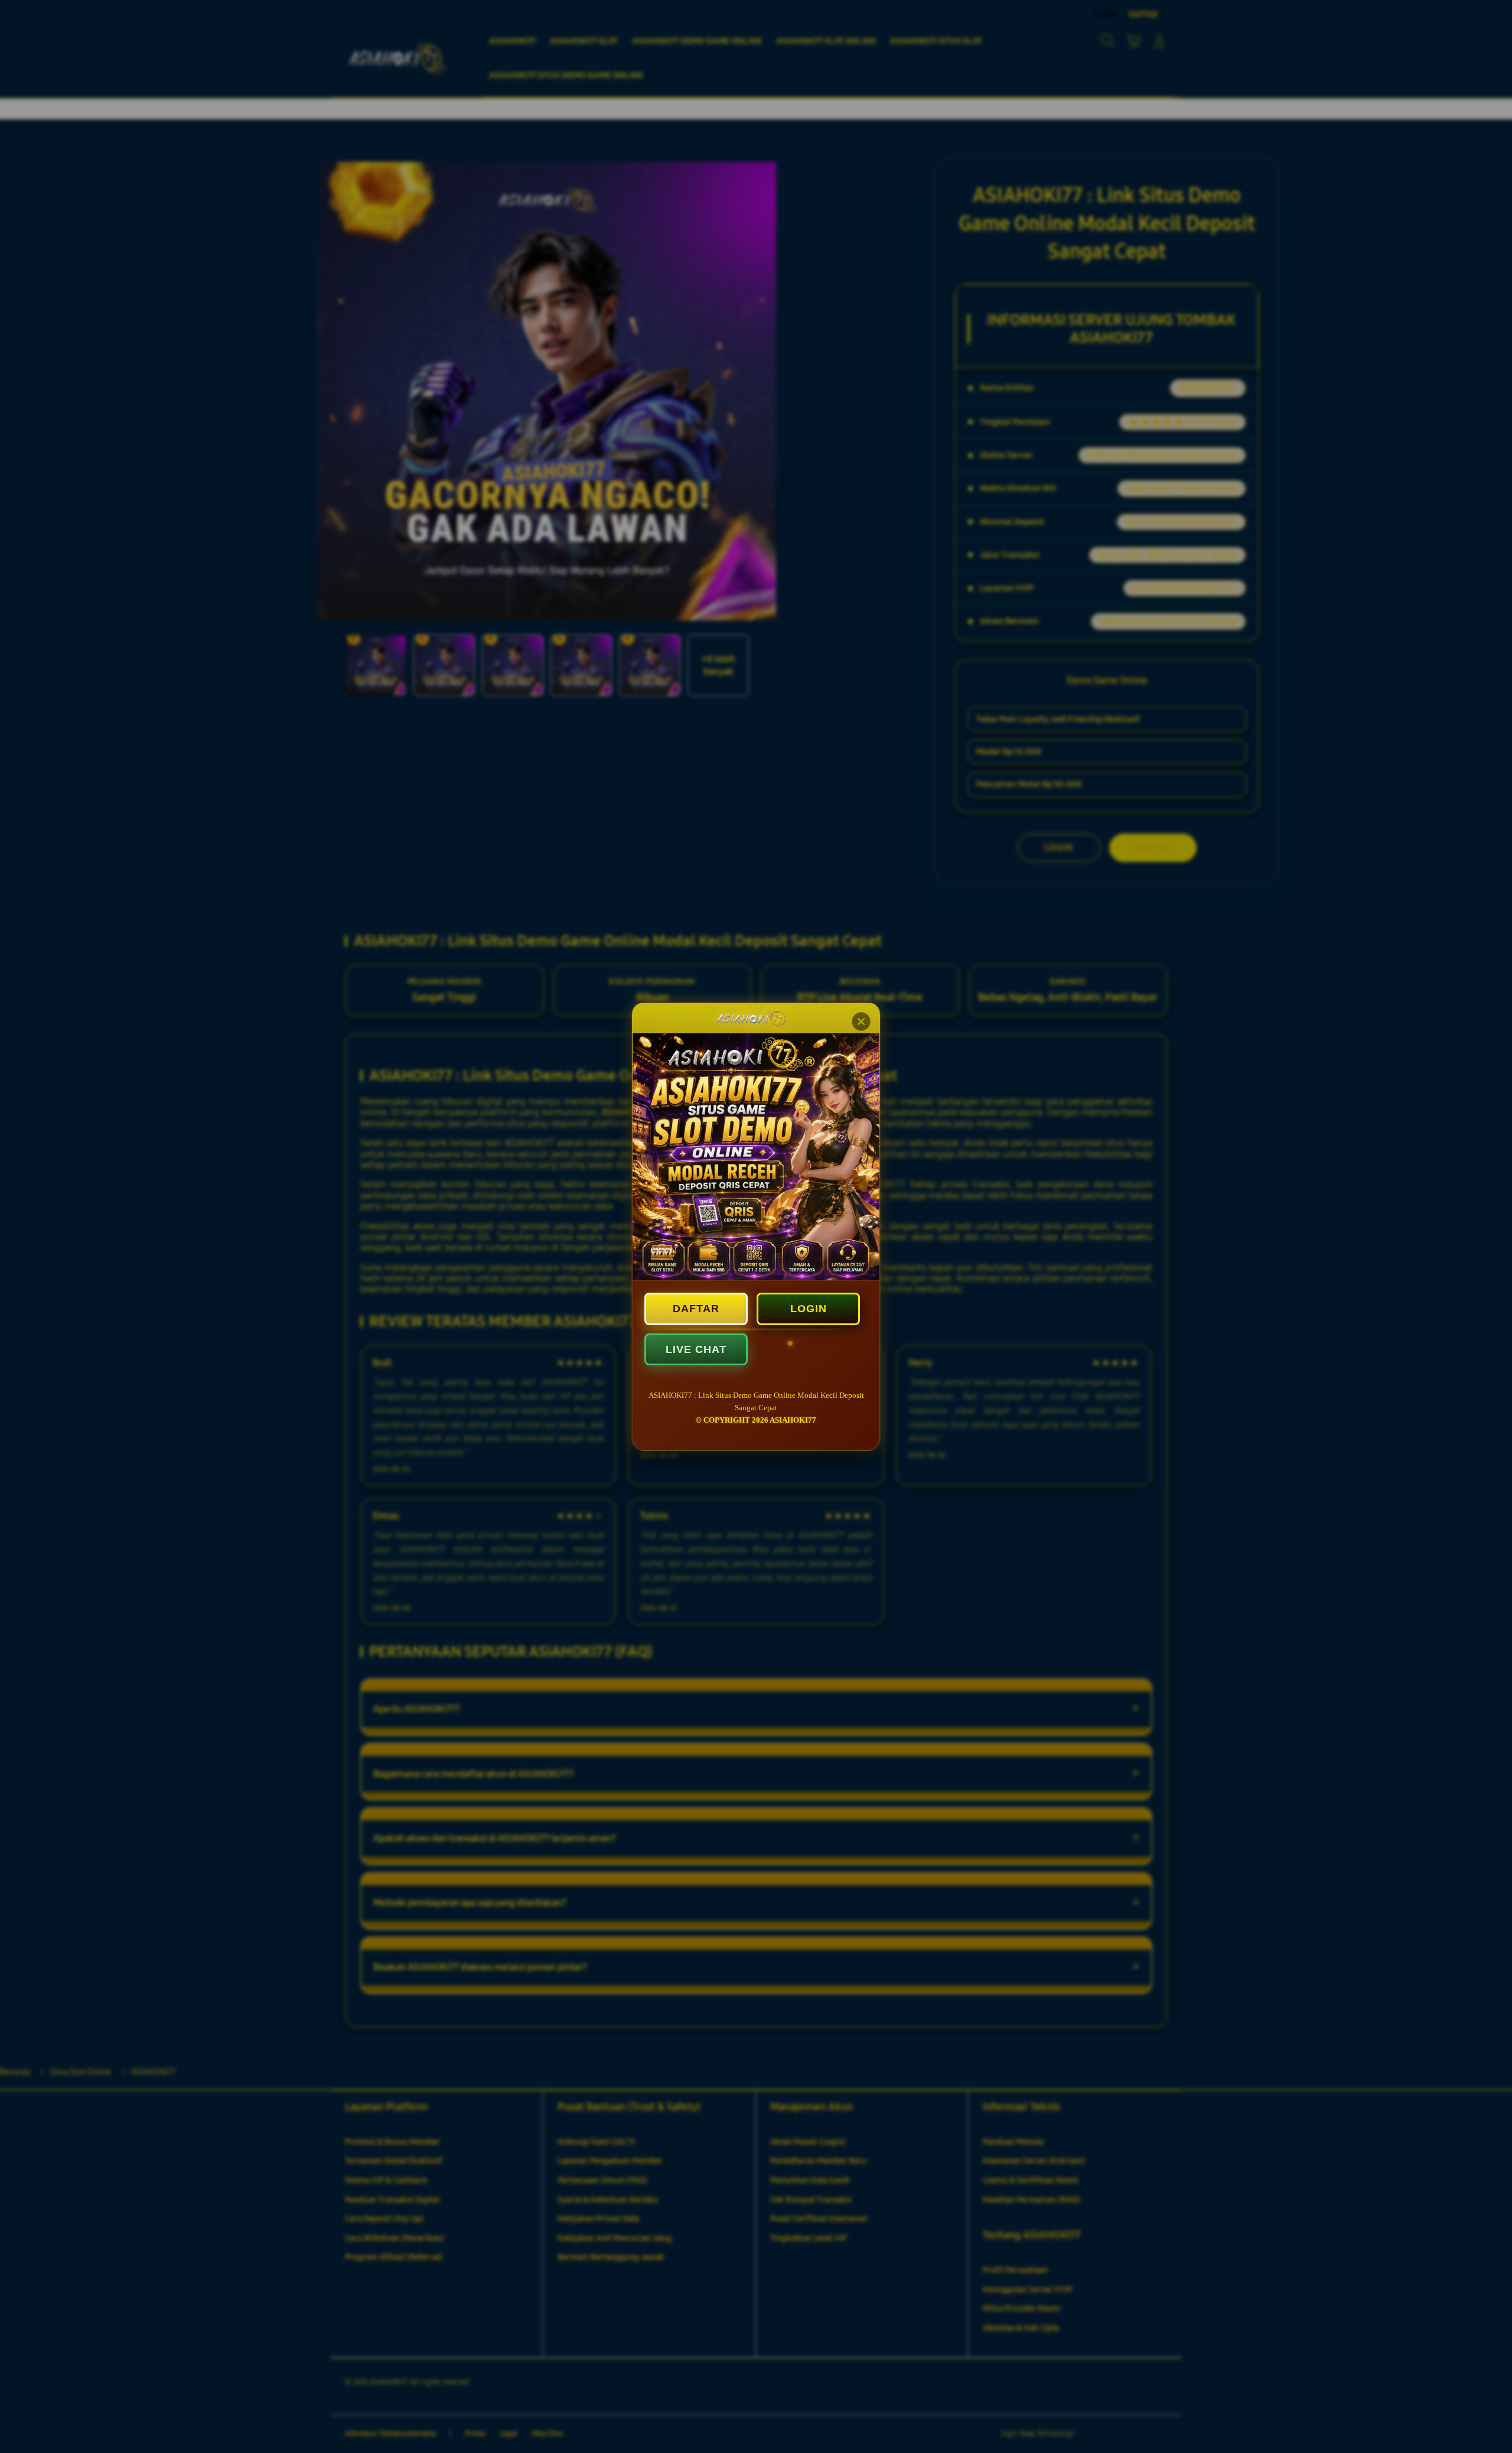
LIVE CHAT (696, 1349)
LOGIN (809, 1309)
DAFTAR (696, 1309)
